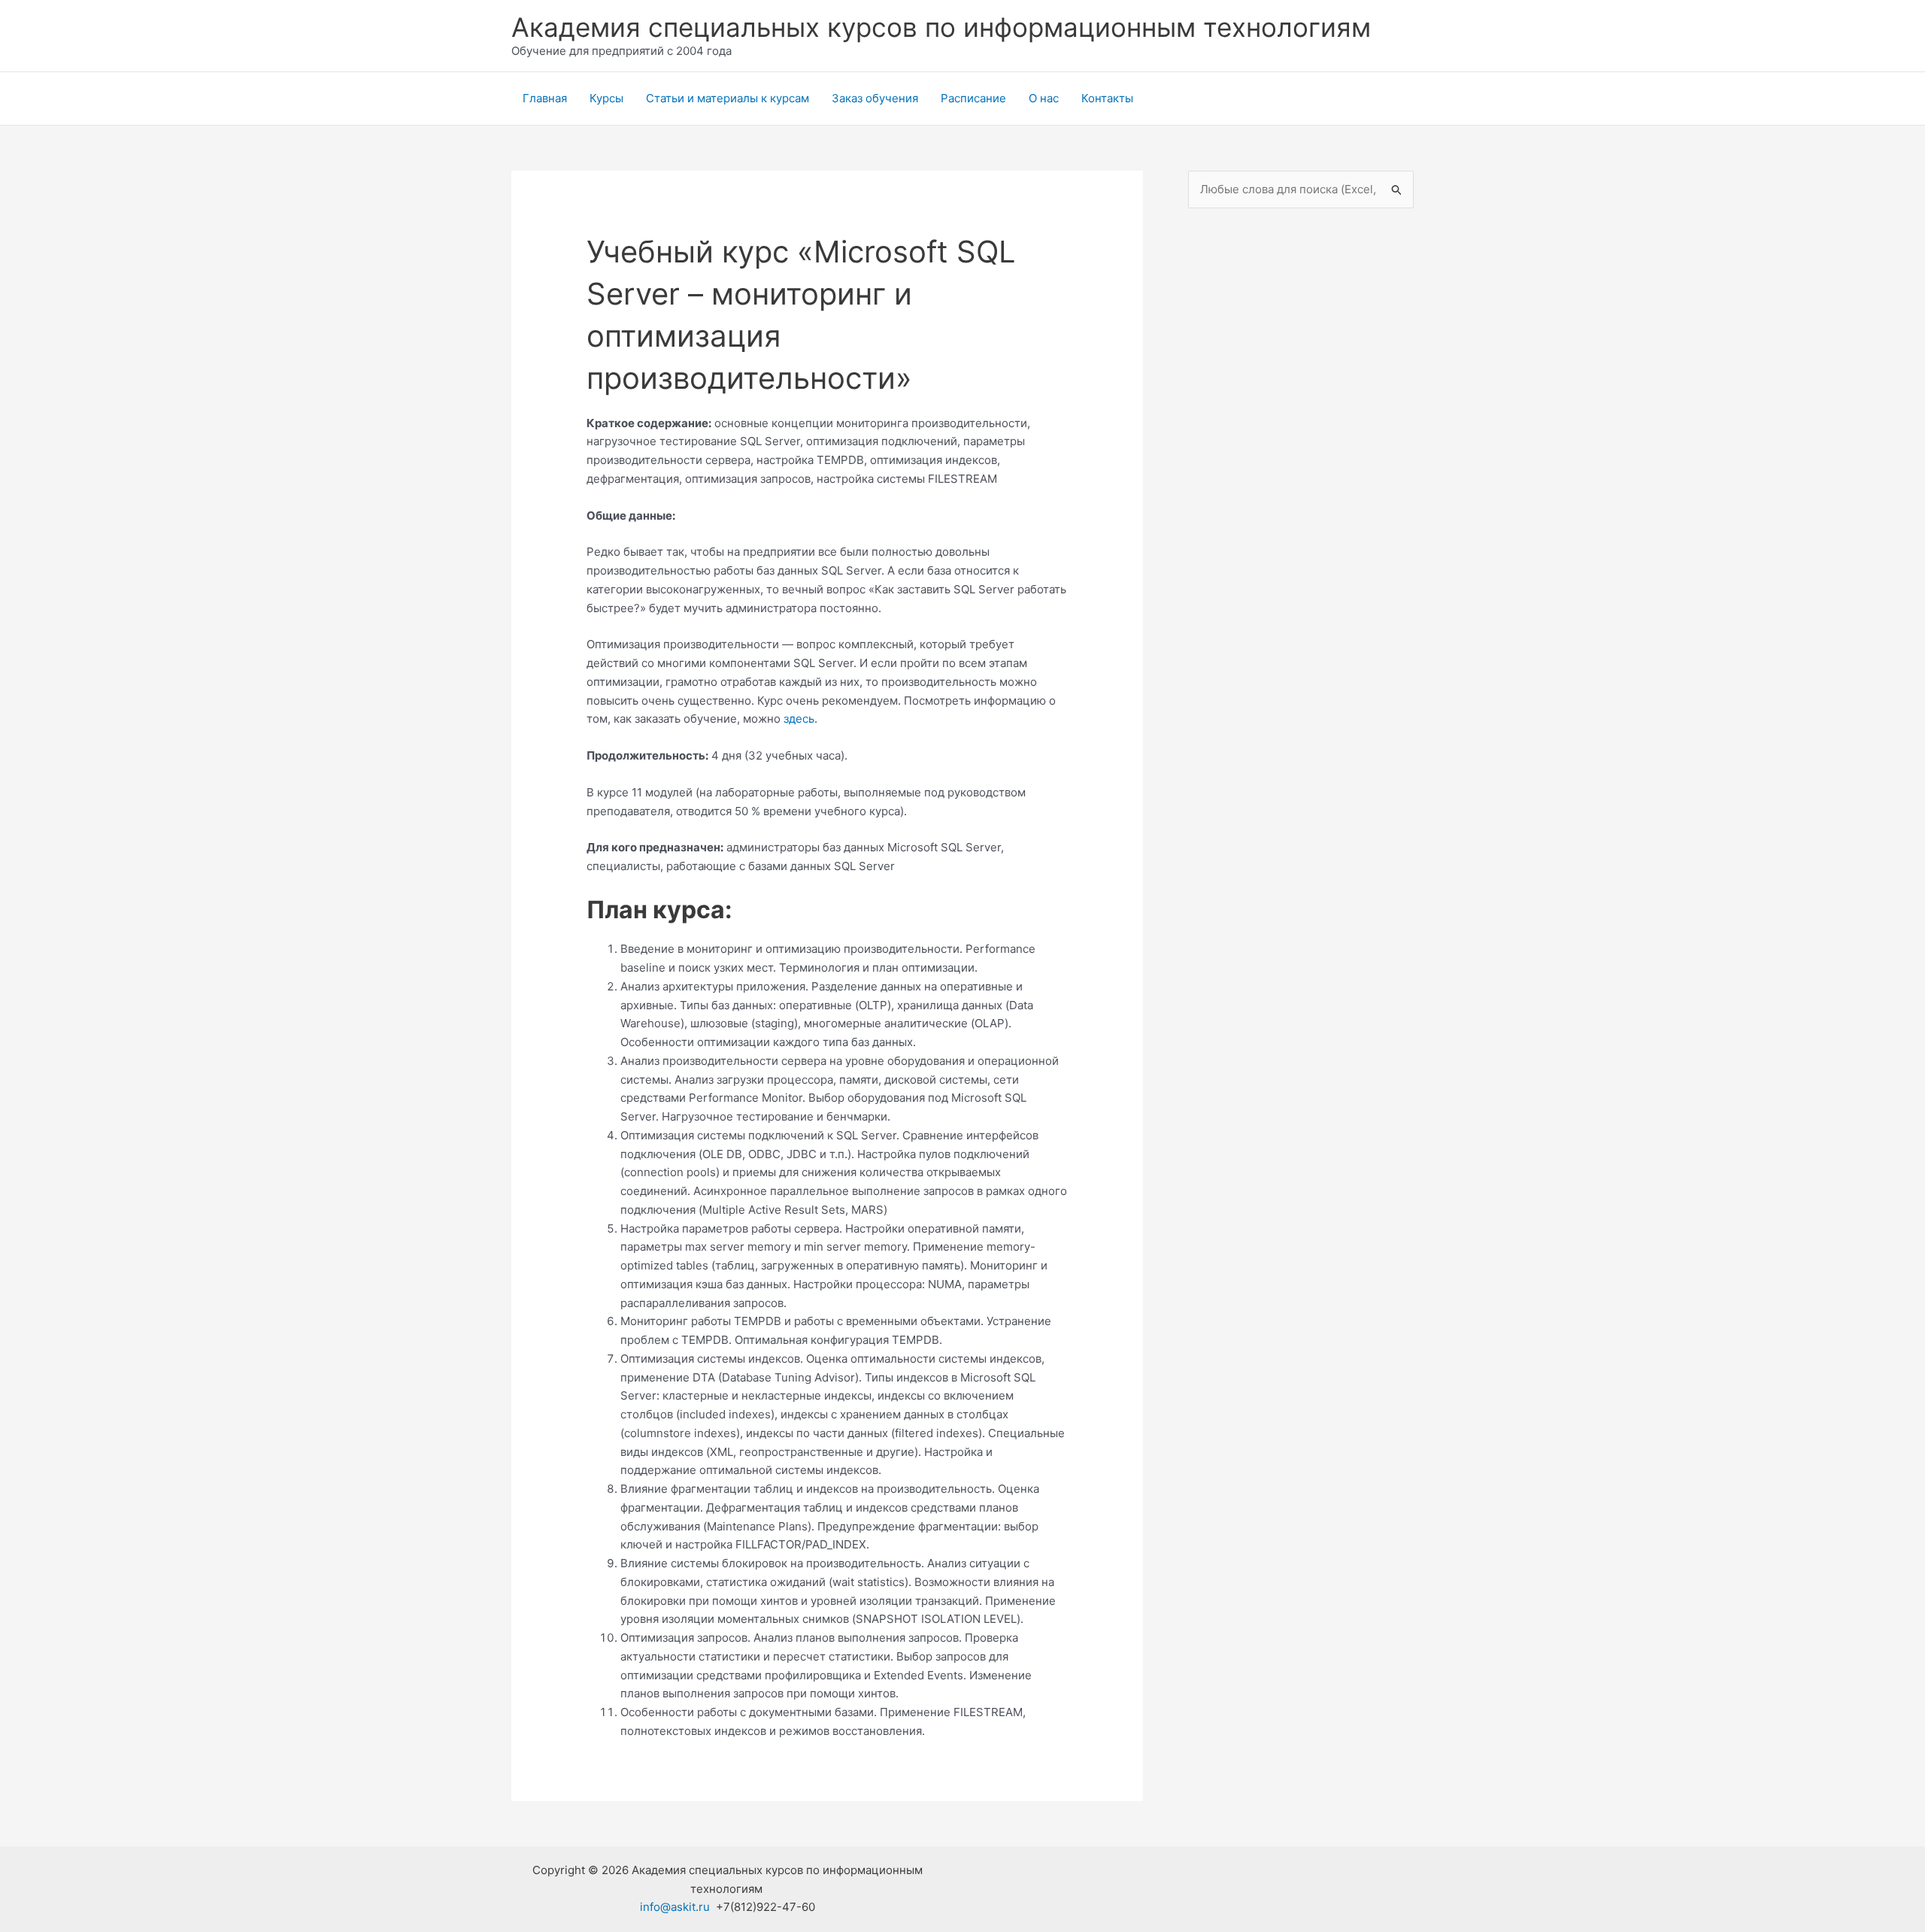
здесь (799, 719)
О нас (1044, 98)
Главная (545, 98)
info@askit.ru (675, 1907)
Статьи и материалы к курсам (728, 98)
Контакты (1107, 98)
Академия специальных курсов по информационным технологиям (941, 27)
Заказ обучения (875, 98)
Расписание (973, 98)
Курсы (606, 98)
